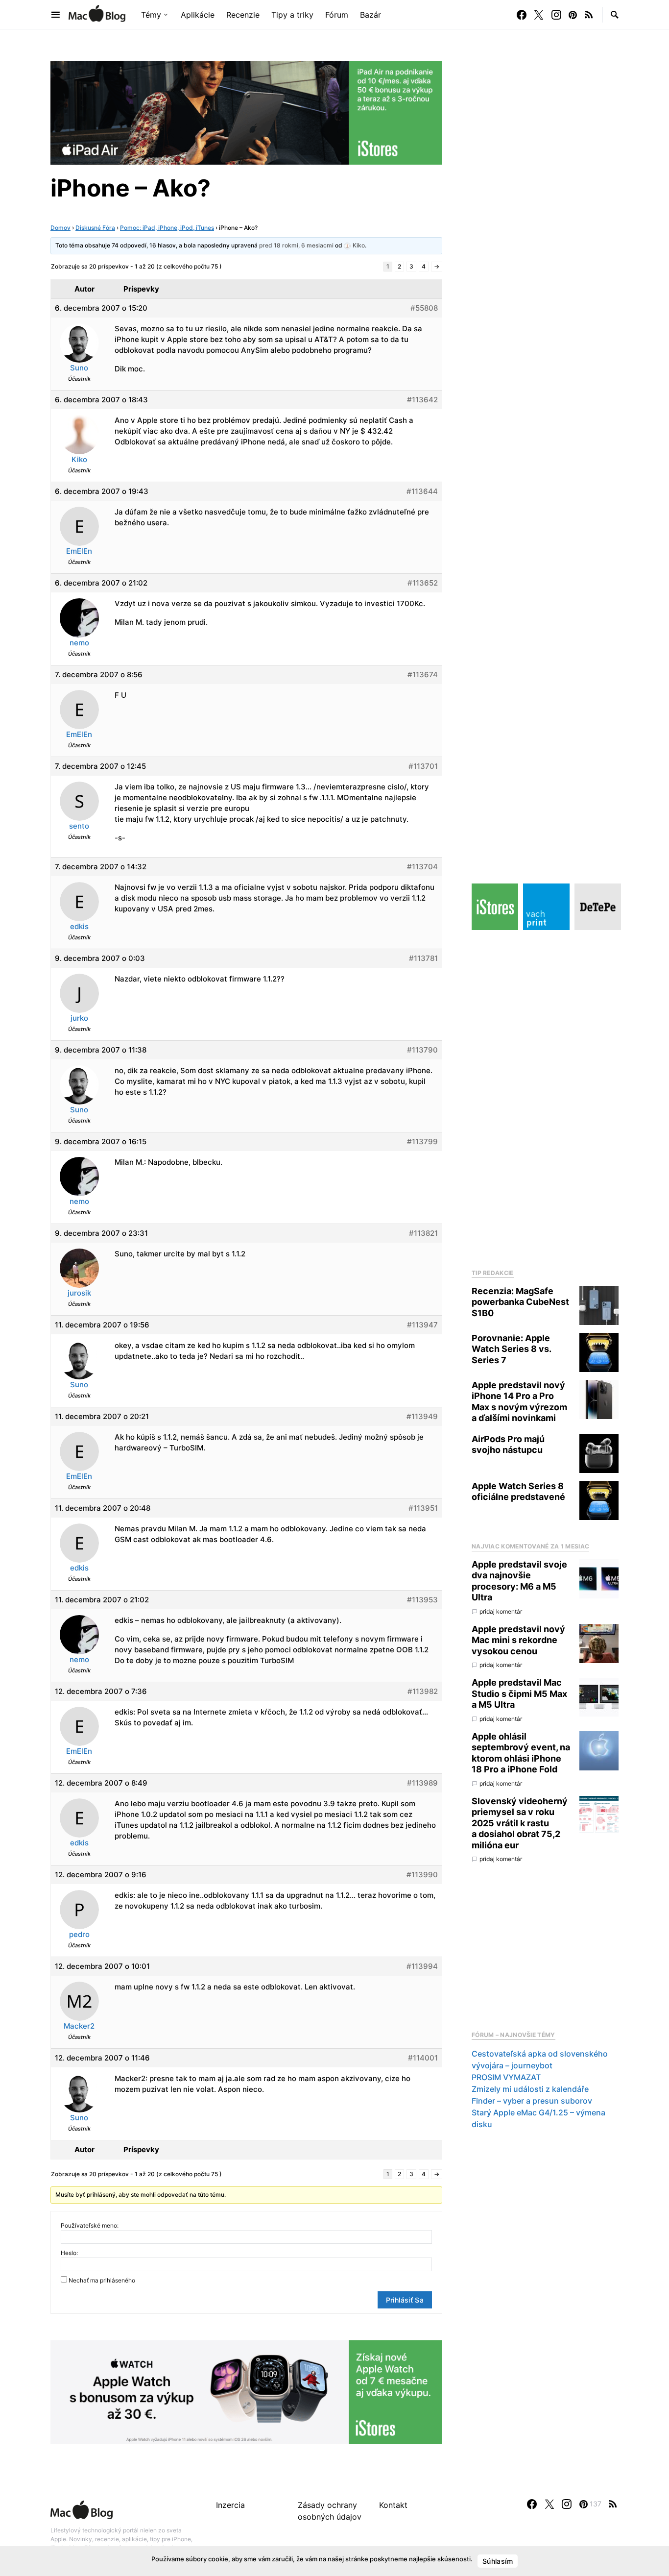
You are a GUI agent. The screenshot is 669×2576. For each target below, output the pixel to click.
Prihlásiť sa (405, 2300)
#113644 (422, 491)
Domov (60, 228)
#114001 (423, 2058)
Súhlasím (498, 2561)
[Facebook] (522, 15)
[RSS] (589, 15)
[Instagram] (556, 15)
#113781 (423, 958)
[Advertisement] (545, 1097)
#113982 (423, 1691)
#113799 (422, 1141)
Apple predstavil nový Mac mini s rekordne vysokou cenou (518, 1640)
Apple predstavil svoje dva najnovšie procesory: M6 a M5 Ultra (519, 1581)
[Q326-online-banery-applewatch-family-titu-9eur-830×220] (246, 2391)
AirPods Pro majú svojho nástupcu (508, 1445)
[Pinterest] (573, 15)
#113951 (423, 1508)
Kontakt (393, 2505)
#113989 (422, 1783)
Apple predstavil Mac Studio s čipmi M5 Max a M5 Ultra (519, 1694)
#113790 (422, 1050)
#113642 (422, 400)
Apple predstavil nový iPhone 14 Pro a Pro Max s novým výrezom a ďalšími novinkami (519, 1402)
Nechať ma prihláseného (102, 2280)
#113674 (423, 675)
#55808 (424, 308)
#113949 (422, 1416)
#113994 (422, 1966)
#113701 (423, 766)
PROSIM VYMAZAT (506, 2078)
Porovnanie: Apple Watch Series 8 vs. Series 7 (511, 1349)
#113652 (423, 583)
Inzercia (230, 2505)
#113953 (422, 1600)
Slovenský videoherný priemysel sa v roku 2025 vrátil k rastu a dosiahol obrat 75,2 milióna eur (520, 1823)
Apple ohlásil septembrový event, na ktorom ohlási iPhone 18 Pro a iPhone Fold (521, 1753)
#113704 (422, 867)
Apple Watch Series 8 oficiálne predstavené (518, 1492)
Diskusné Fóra (95, 228)
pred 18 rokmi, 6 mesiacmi (296, 245)
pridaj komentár (501, 1611)
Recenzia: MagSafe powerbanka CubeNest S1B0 (520, 1302)
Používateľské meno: (90, 2225)
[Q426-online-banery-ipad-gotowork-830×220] (246, 112)
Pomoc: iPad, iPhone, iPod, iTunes (167, 228)
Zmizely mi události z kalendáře (530, 2089)
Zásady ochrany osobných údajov (330, 2511)
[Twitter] (539, 15)
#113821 (423, 1233)
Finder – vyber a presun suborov (532, 2101)
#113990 (422, 1875)
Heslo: (69, 2253)
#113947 (422, 1325)
